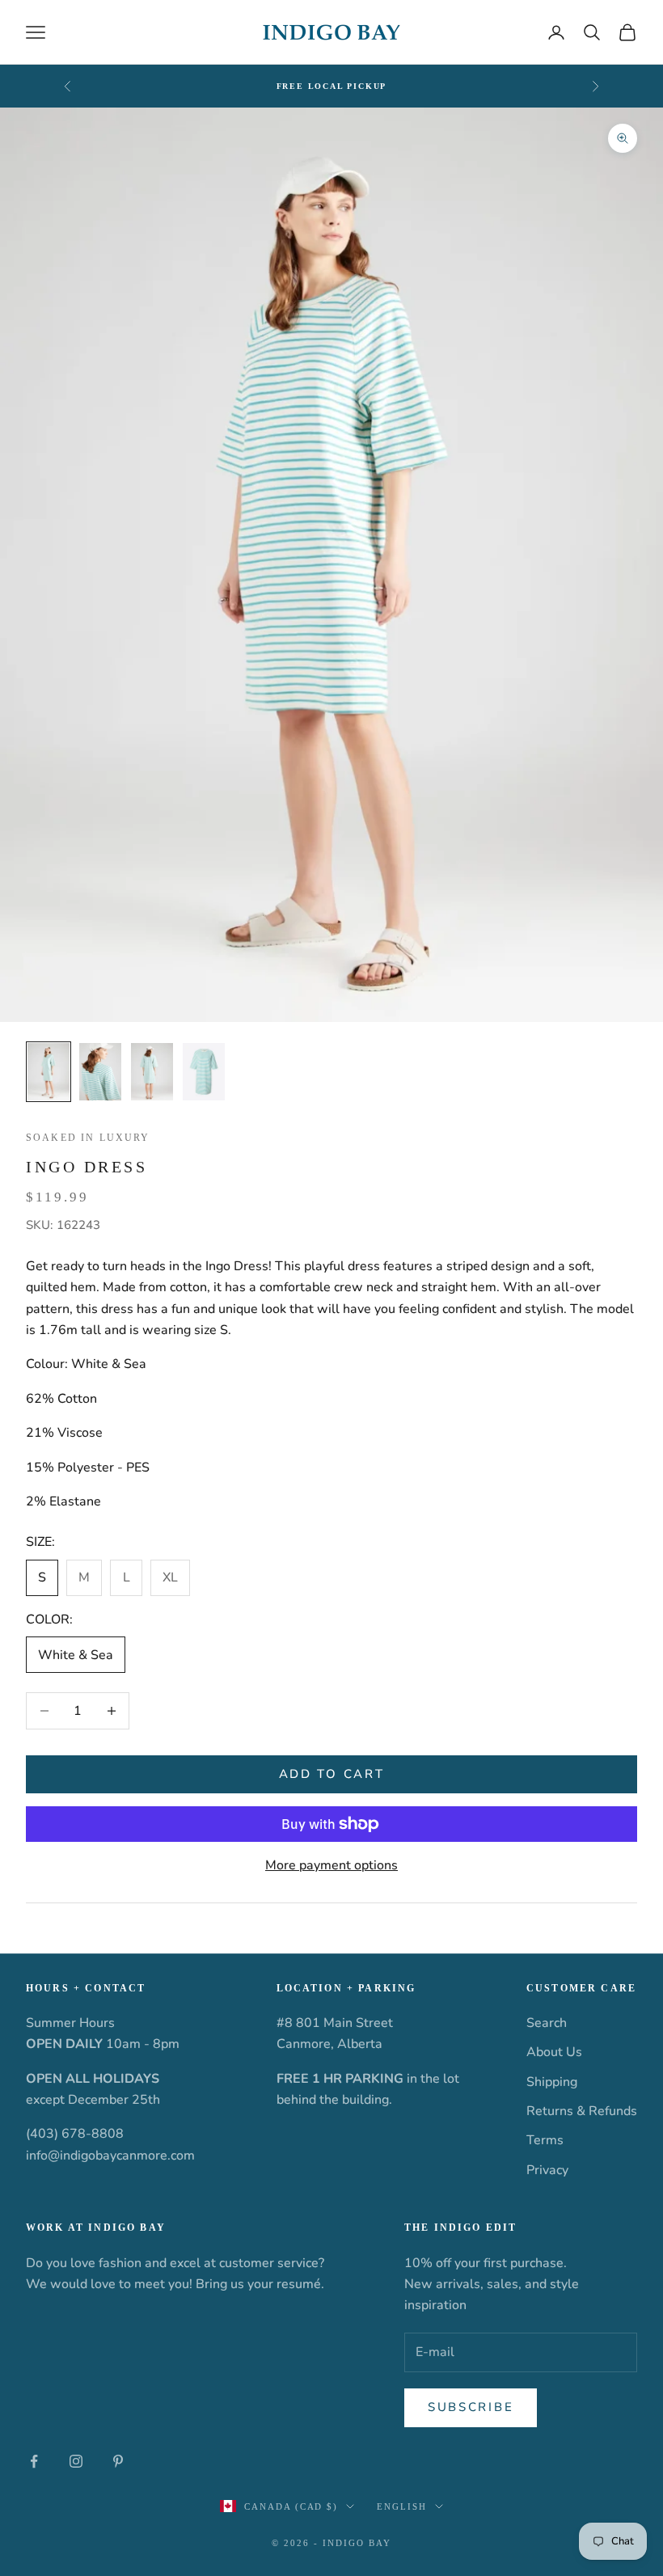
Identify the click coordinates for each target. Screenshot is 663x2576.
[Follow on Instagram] (76, 2461)
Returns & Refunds (582, 2111)
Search (547, 2023)
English (402, 2506)
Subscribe (471, 2407)
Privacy (547, 2170)
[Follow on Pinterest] (118, 2461)
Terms (545, 2140)
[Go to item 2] (100, 1072)
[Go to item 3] (152, 1072)
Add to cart (332, 1774)
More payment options (331, 1865)
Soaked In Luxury (88, 1138)
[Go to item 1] (49, 1072)
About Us (554, 2052)
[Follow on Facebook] (34, 2461)
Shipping (552, 2082)
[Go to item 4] (204, 1072)
